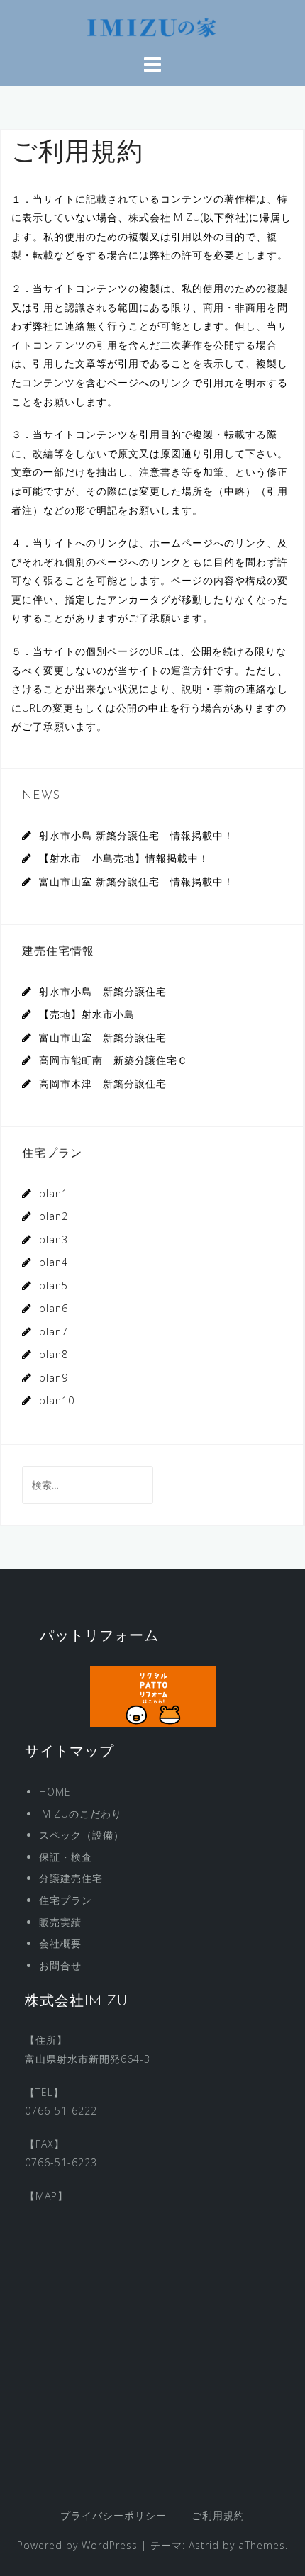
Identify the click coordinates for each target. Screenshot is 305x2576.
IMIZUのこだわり (81, 1814)
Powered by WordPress (77, 2545)
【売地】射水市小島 (87, 1014)
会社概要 (60, 1943)
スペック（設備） (82, 1835)
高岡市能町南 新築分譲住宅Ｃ (113, 1060)
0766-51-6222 (61, 2111)
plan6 (54, 1308)
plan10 (57, 1400)
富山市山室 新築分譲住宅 (103, 1037)
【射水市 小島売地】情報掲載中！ (124, 858)
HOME (55, 1792)
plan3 (54, 1239)
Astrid (204, 2545)
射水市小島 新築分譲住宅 (103, 991)
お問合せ (60, 1965)
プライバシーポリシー (113, 2515)
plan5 (54, 1286)
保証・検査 (66, 1857)
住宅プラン (66, 1900)
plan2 (54, 1216)
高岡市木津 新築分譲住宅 (103, 1083)
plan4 (54, 1262)
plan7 (54, 1332)
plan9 (54, 1378)
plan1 (54, 1193)
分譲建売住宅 (71, 1878)
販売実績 (60, 1922)
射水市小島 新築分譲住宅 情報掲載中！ (137, 835)
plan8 (54, 1354)
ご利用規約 (218, 2515)
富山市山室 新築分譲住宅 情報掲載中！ (137, 881)
